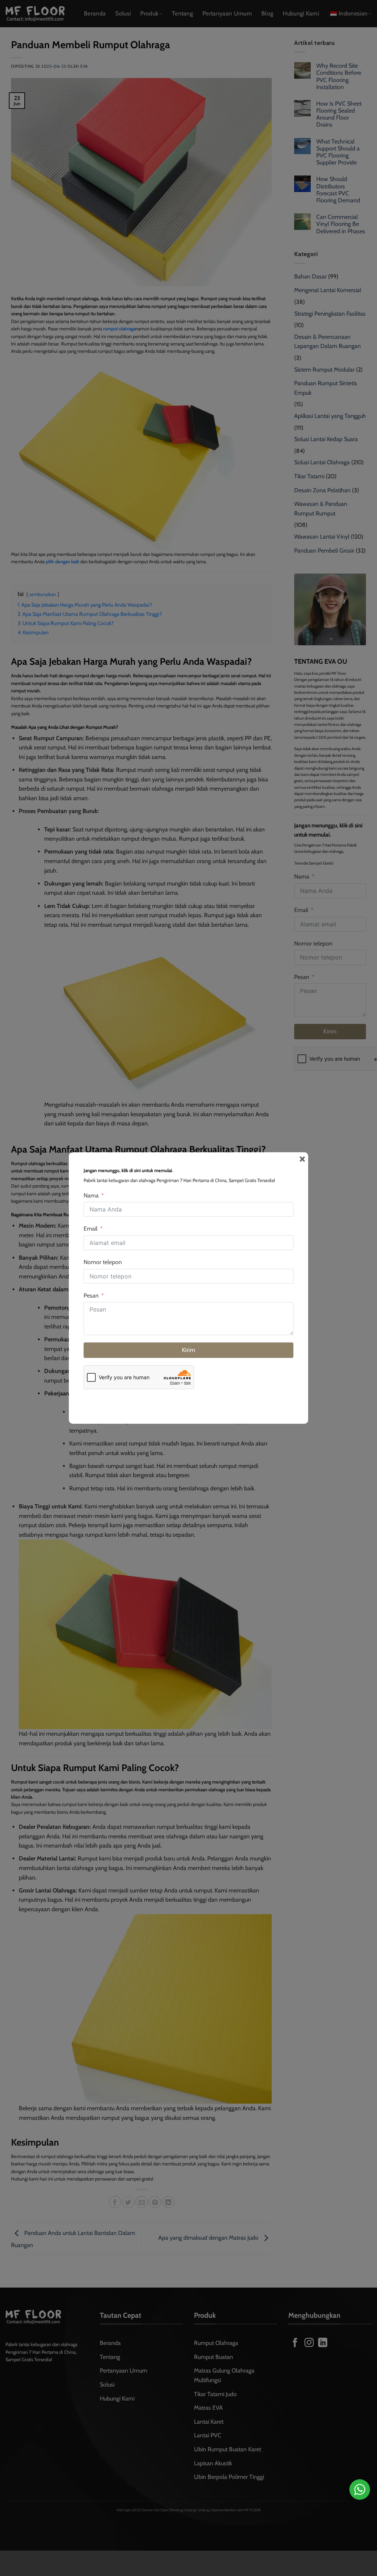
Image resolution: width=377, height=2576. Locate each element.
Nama (91, 1195)
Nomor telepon (103, 1262)
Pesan (91, 1296)
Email (91, 1229)
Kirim (188, 1350)
